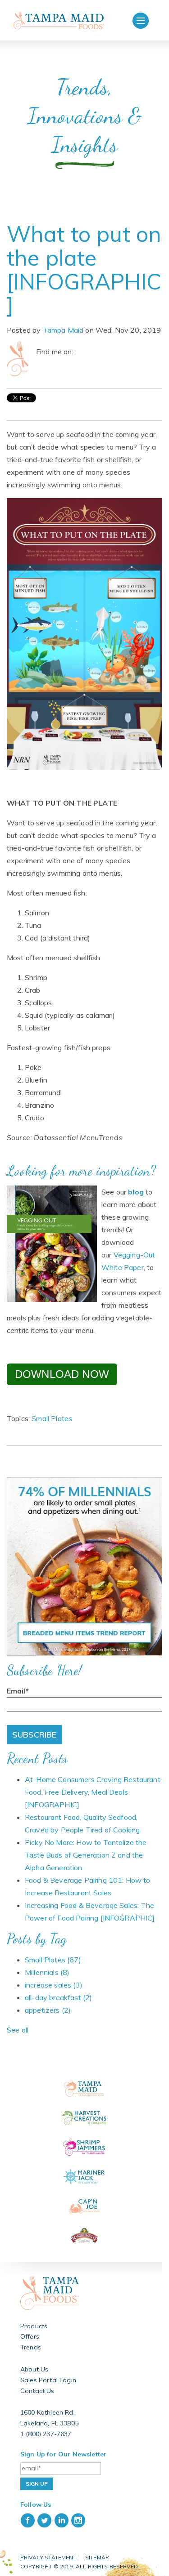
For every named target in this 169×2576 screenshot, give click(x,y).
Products (34, 2326)
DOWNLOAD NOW (62, 1374)
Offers (30, 2336)
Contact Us (37, 2391)
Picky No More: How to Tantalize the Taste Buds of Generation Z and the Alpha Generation (86, 1855)
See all (18, 2030)
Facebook (81, 352)
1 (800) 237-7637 (46, 2434)
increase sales (54, 1985)
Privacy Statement (48, 2557)
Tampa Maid (63, 330)
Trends (31, 2347)
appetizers (48, 2010)
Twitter (93, 352)
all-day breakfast (58, 1997)
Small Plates (52, 1418)
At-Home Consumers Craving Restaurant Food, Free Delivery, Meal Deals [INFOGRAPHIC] (93, 1792)
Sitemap (97, 2557)
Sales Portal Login (48, 2380)
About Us (34, 2369)
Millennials (47, 1972)
